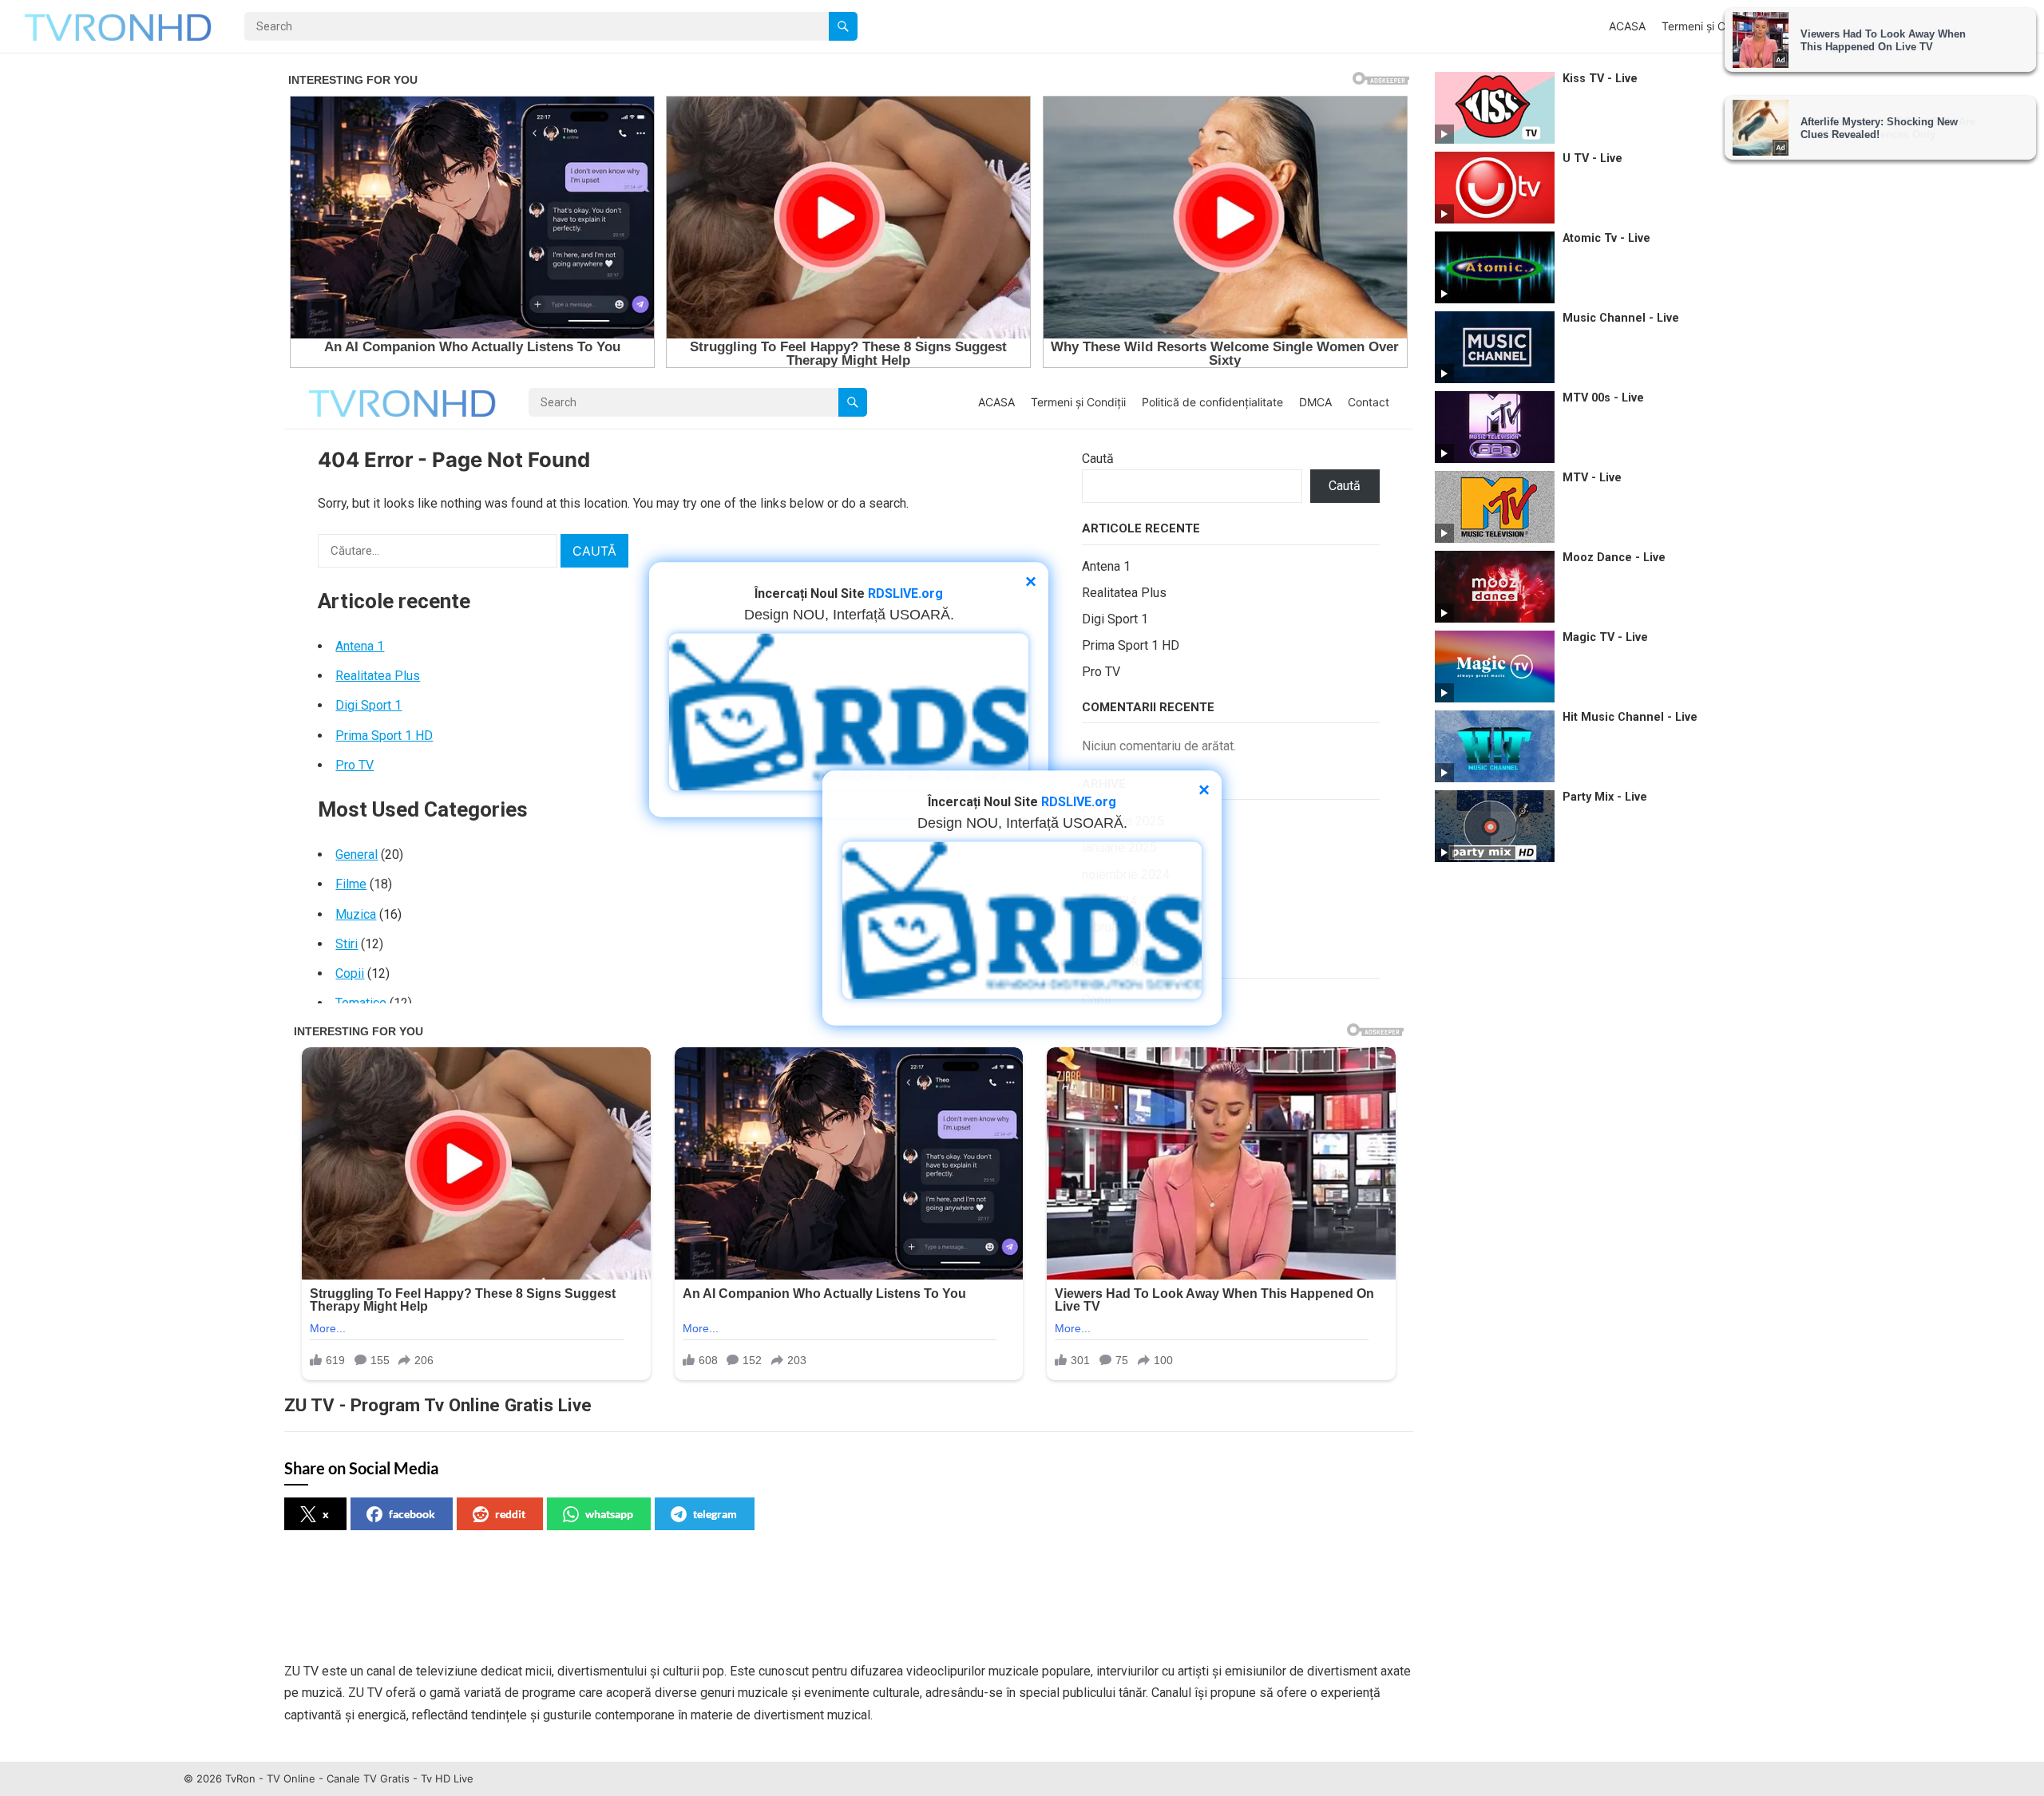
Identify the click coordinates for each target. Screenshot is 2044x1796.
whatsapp (609, 1514)
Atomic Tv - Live (1606, 238)
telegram (715, 1514)
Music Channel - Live (1621, 318)
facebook (412, 1514)
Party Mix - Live (1605, 797)
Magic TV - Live (1605, 637)
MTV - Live (1592, 478)
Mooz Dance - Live (1614, 558)
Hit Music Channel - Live (1630, 717)
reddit (510, 1514)
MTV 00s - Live (1603, 398)
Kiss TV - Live (1600, 79)
